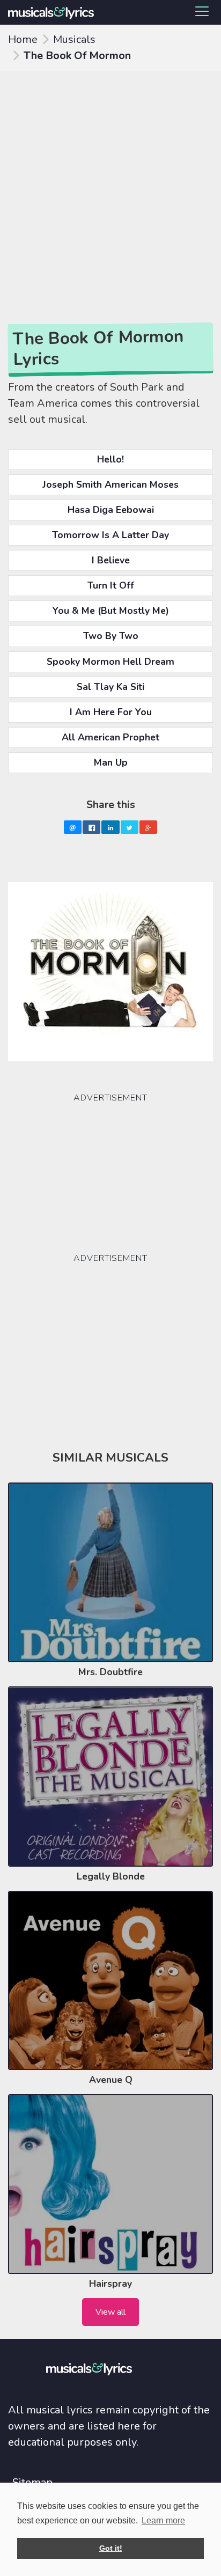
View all (110, 2312)
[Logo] (55, 12)
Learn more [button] (163, 2520)
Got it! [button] (111, 2548)
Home (23, 39)
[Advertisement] (110, 187)
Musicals (74, 39)
